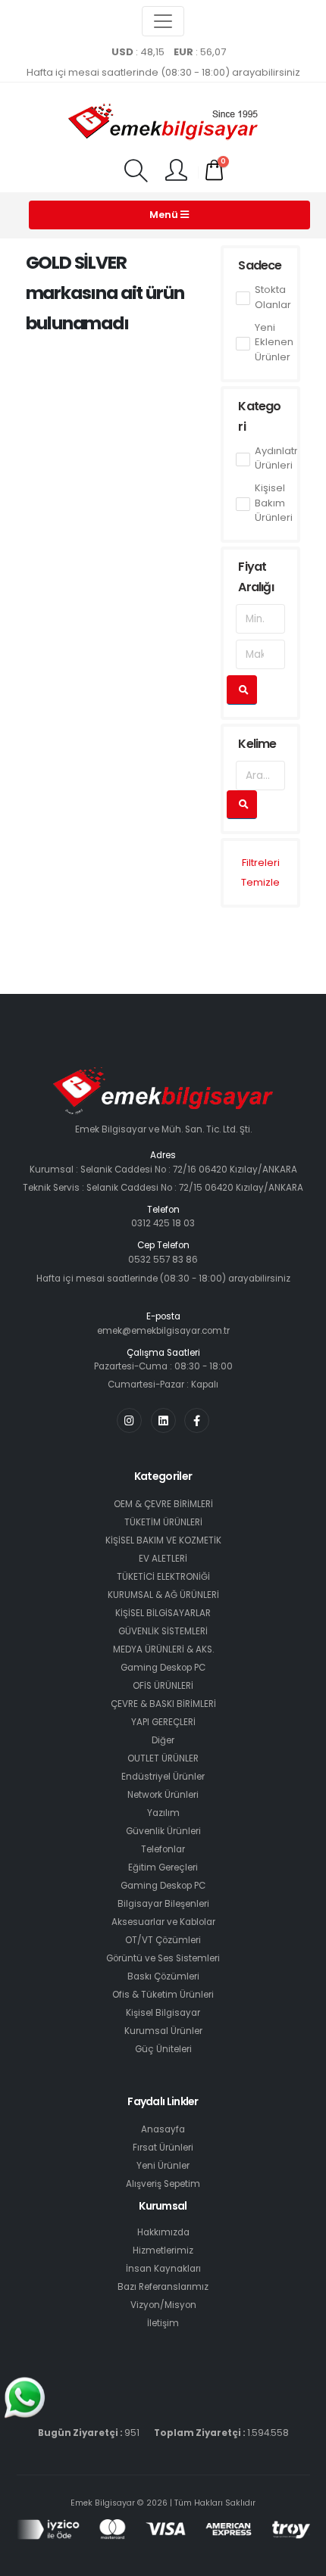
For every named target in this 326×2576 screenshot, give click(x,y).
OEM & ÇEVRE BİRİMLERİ (163, 1504)
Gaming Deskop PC (163, 1668)
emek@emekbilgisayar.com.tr (163, 1331)
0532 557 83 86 (163, 1260)
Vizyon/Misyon (163, 2305)
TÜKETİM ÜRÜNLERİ (163, 1522)
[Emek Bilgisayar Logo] (163, 123)
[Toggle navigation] (163, 21)
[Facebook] (197, 1420)
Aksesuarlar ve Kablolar (163, 1922)
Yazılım (163, 1813)
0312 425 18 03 (163, 1223)
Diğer (163, 1740)
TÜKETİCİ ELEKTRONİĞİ (163, 1577)
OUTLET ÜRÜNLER (163, 1758)
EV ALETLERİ (163, 1559)
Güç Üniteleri (163, 2049)
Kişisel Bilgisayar (163, 2013)
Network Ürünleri (163, 1795)
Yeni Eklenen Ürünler (274, 342)
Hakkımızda (163, 2232)
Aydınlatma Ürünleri (283, 458)
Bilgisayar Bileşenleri (163, 1904)
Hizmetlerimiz (163, 2250)
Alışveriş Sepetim (163, 2184)
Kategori (259, 416)
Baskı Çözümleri (163, 1976)
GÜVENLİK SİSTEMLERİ (163, 1631)
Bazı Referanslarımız (163, 2287)
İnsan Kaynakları (163, 2269)
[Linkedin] (163, 1420)
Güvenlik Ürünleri (163, 1831)
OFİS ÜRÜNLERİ (163, 1686)
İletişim (163, 2323)
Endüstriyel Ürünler (163, 1777)
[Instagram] (129, 1420)
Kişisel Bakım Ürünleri (274, 503)
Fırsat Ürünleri (163, 2148)
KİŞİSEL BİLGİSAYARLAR (163, 1613)
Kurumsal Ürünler (163, 2031)
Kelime (257, 744)
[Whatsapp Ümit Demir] (25, 2397)
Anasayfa (163, 2129)
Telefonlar (163, 1849)
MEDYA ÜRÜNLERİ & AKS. (163, 1649)
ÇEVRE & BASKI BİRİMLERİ (163, 1704)
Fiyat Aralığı (255, 577)
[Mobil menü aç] (136, 172)
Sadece (260, 265)
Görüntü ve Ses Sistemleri (163, 1958)
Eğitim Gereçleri (163, 1867)
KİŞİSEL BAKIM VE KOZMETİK (163, 1540)
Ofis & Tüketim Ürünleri (163, 1995)
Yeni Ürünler (163, 2166)
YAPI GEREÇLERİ (163, 1722)
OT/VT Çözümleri (163, 1940)
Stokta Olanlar (273, 297)
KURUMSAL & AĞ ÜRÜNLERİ (163, 1595)
